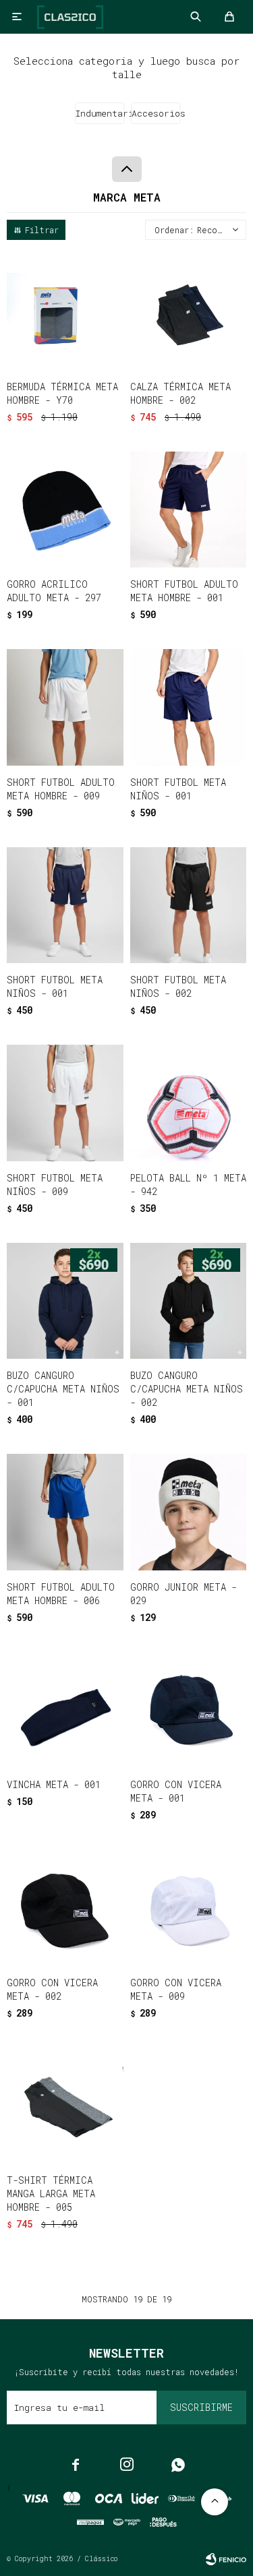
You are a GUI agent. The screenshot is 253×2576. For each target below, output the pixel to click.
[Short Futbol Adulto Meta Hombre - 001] (189, 510)
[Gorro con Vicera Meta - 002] (65, 1908)
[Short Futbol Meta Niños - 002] (189, 906)
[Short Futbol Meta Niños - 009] (65, 1103)
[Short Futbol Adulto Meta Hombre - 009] (65, 707)
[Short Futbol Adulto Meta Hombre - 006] (65, 1512)
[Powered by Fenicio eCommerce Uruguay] (226, 2559)
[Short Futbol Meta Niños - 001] (189, 707)
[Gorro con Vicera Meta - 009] (189, 1908)
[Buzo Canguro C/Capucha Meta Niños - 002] (189, 1301)
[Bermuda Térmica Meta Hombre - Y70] (65, 312)
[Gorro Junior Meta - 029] (189, 1512)
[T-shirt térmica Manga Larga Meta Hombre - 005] (65, 2106)
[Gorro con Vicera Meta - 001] (189, 1710)
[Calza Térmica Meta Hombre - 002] (189, 312)
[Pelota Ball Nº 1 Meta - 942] (189, 1103)
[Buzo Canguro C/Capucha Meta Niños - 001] (65, 1301)
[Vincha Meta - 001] (65, 1710)
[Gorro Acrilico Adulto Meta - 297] (65, 510)
